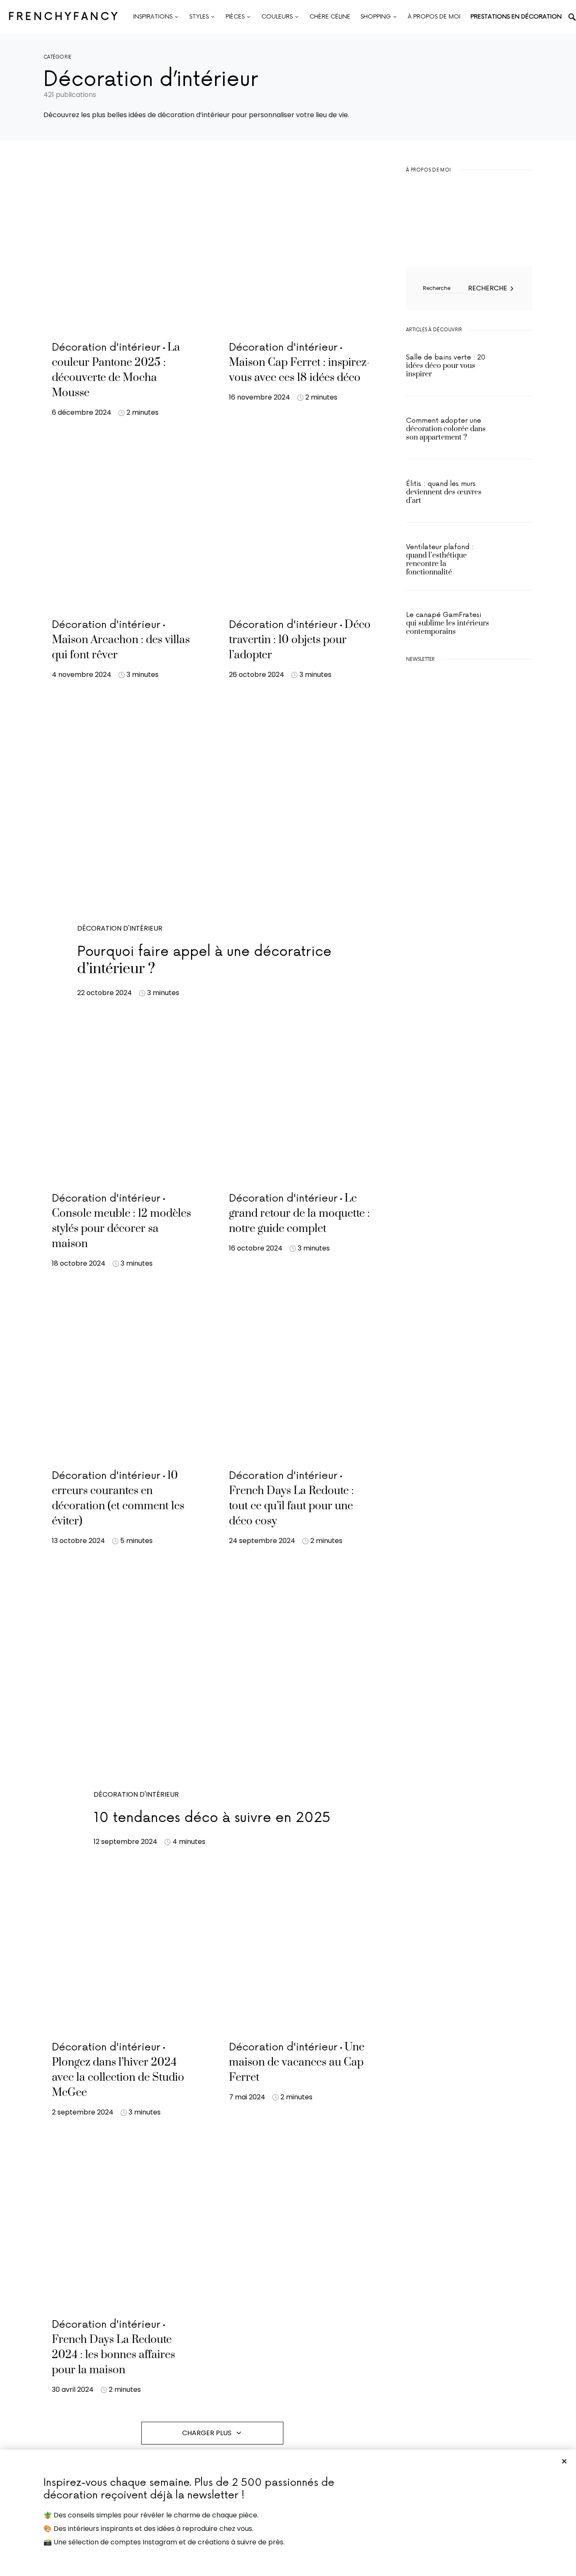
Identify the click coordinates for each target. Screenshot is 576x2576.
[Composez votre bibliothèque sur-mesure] (469, 870)
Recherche (488, 288)
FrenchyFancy (64, 17)
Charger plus (207, 2433)
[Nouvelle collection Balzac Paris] (469, 790)
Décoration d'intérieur (120, 928)
